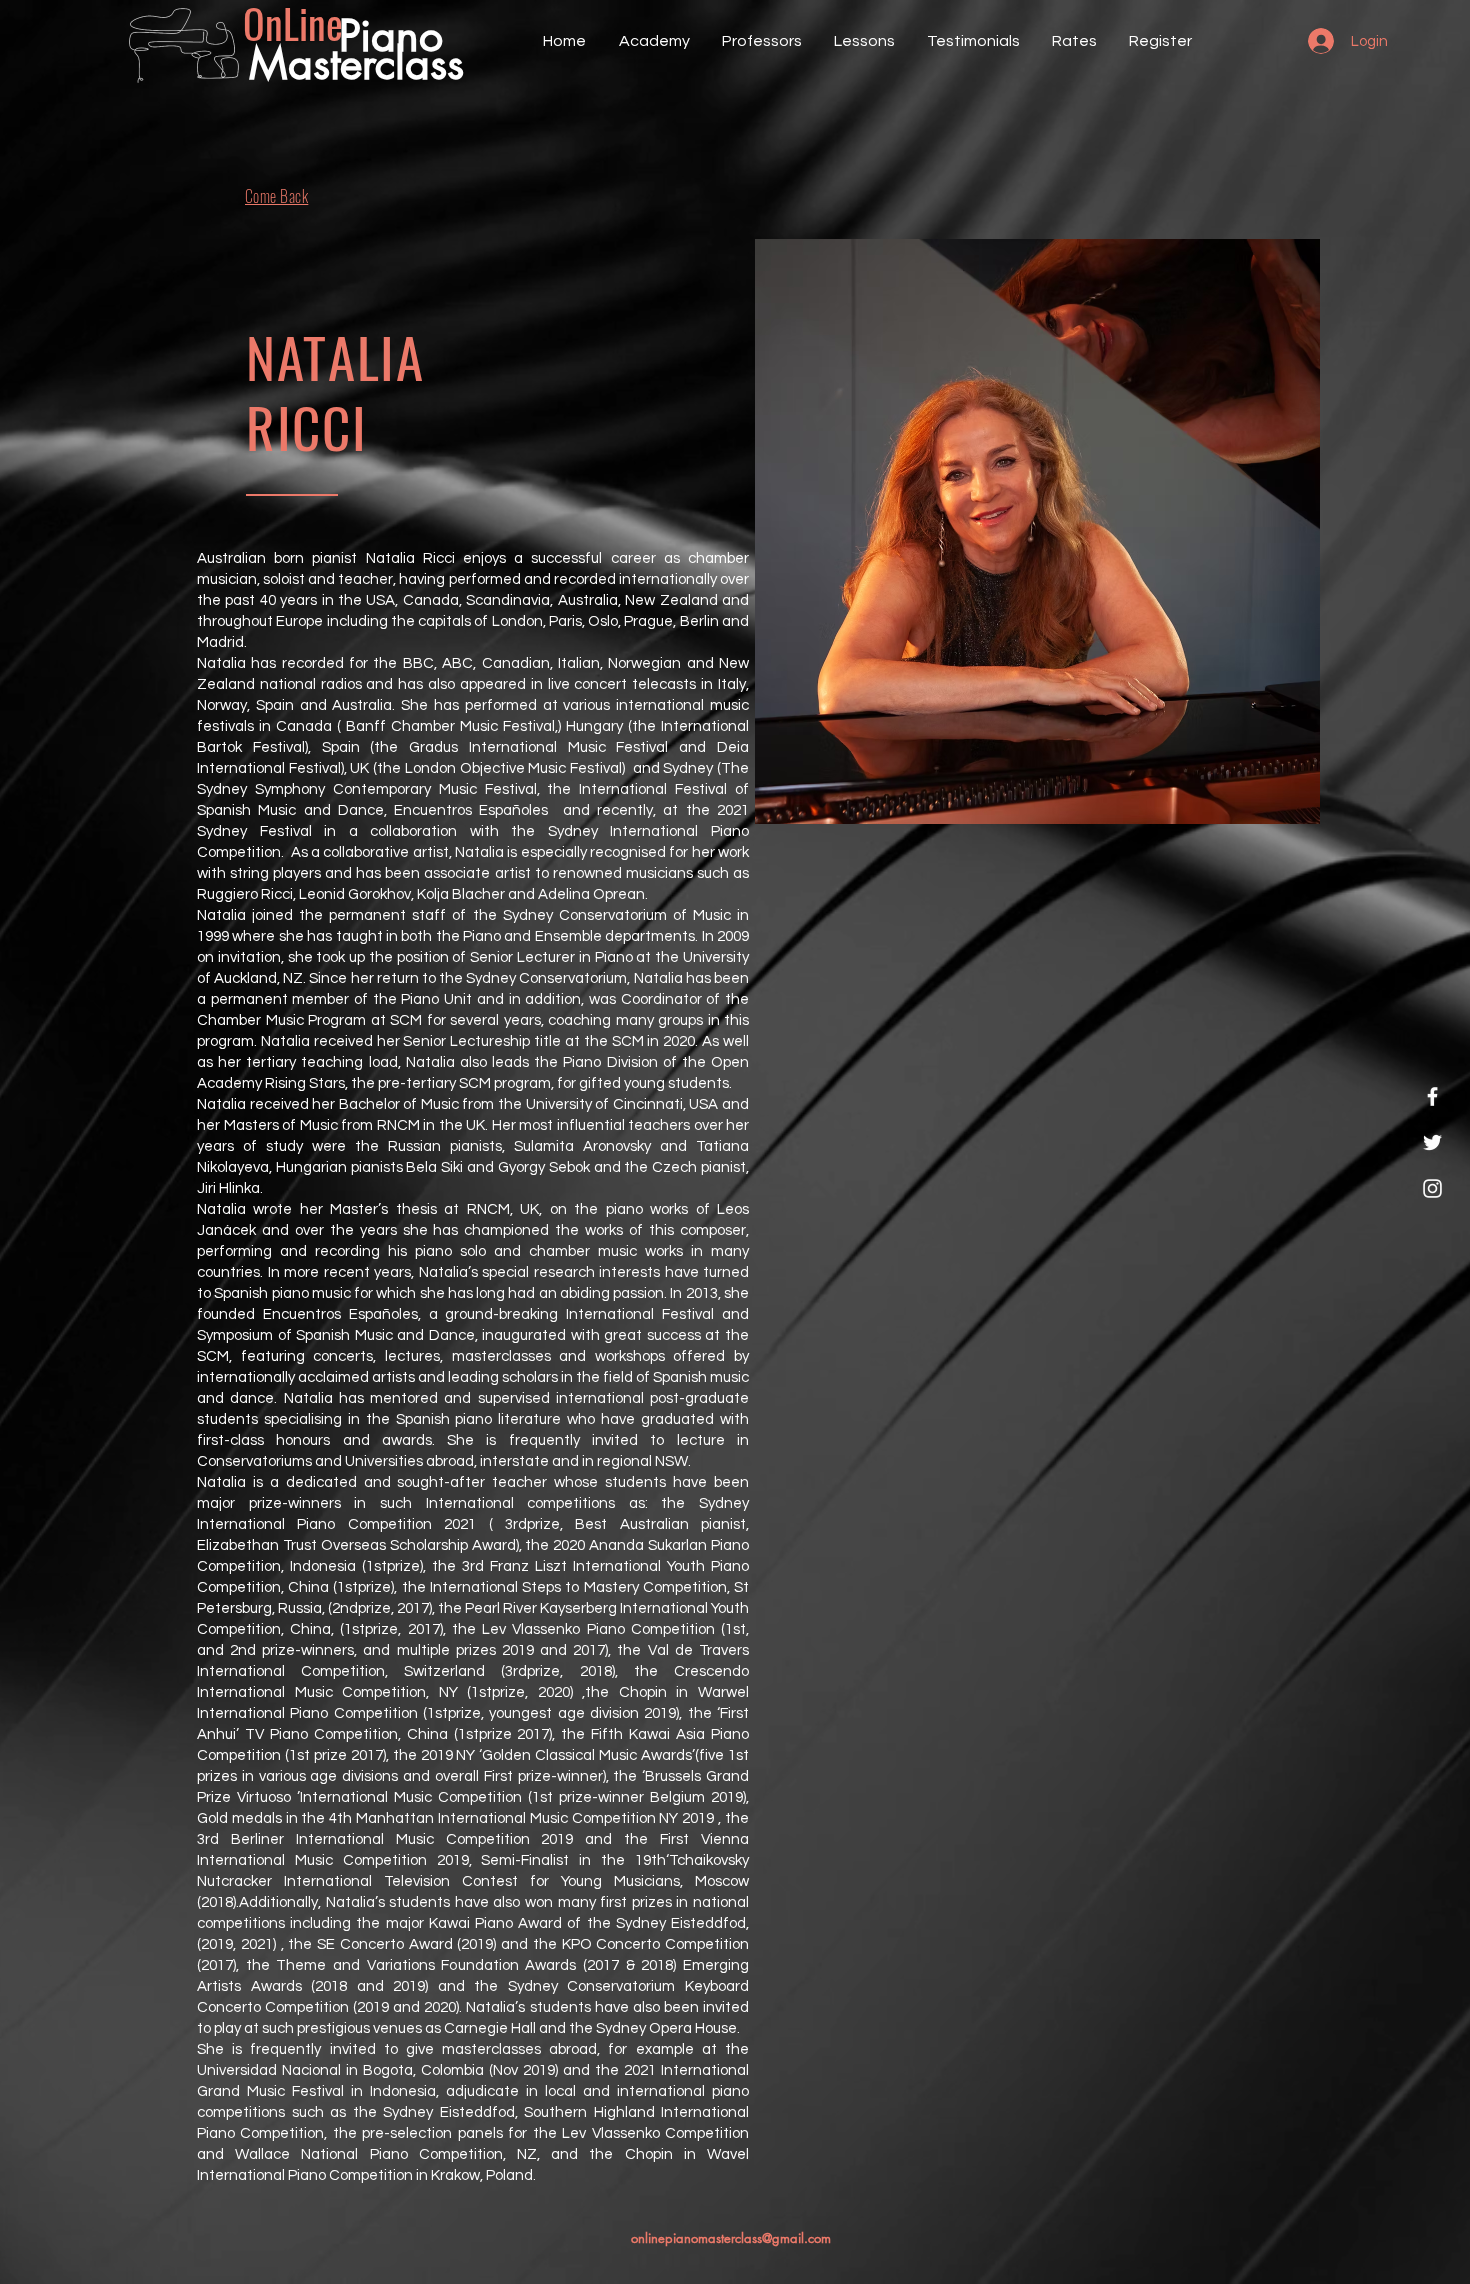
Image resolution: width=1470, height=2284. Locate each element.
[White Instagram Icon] (1432, 1188)
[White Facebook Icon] (1432, 1096)
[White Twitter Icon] (1432, 1142)
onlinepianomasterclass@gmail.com (731, 2238)
